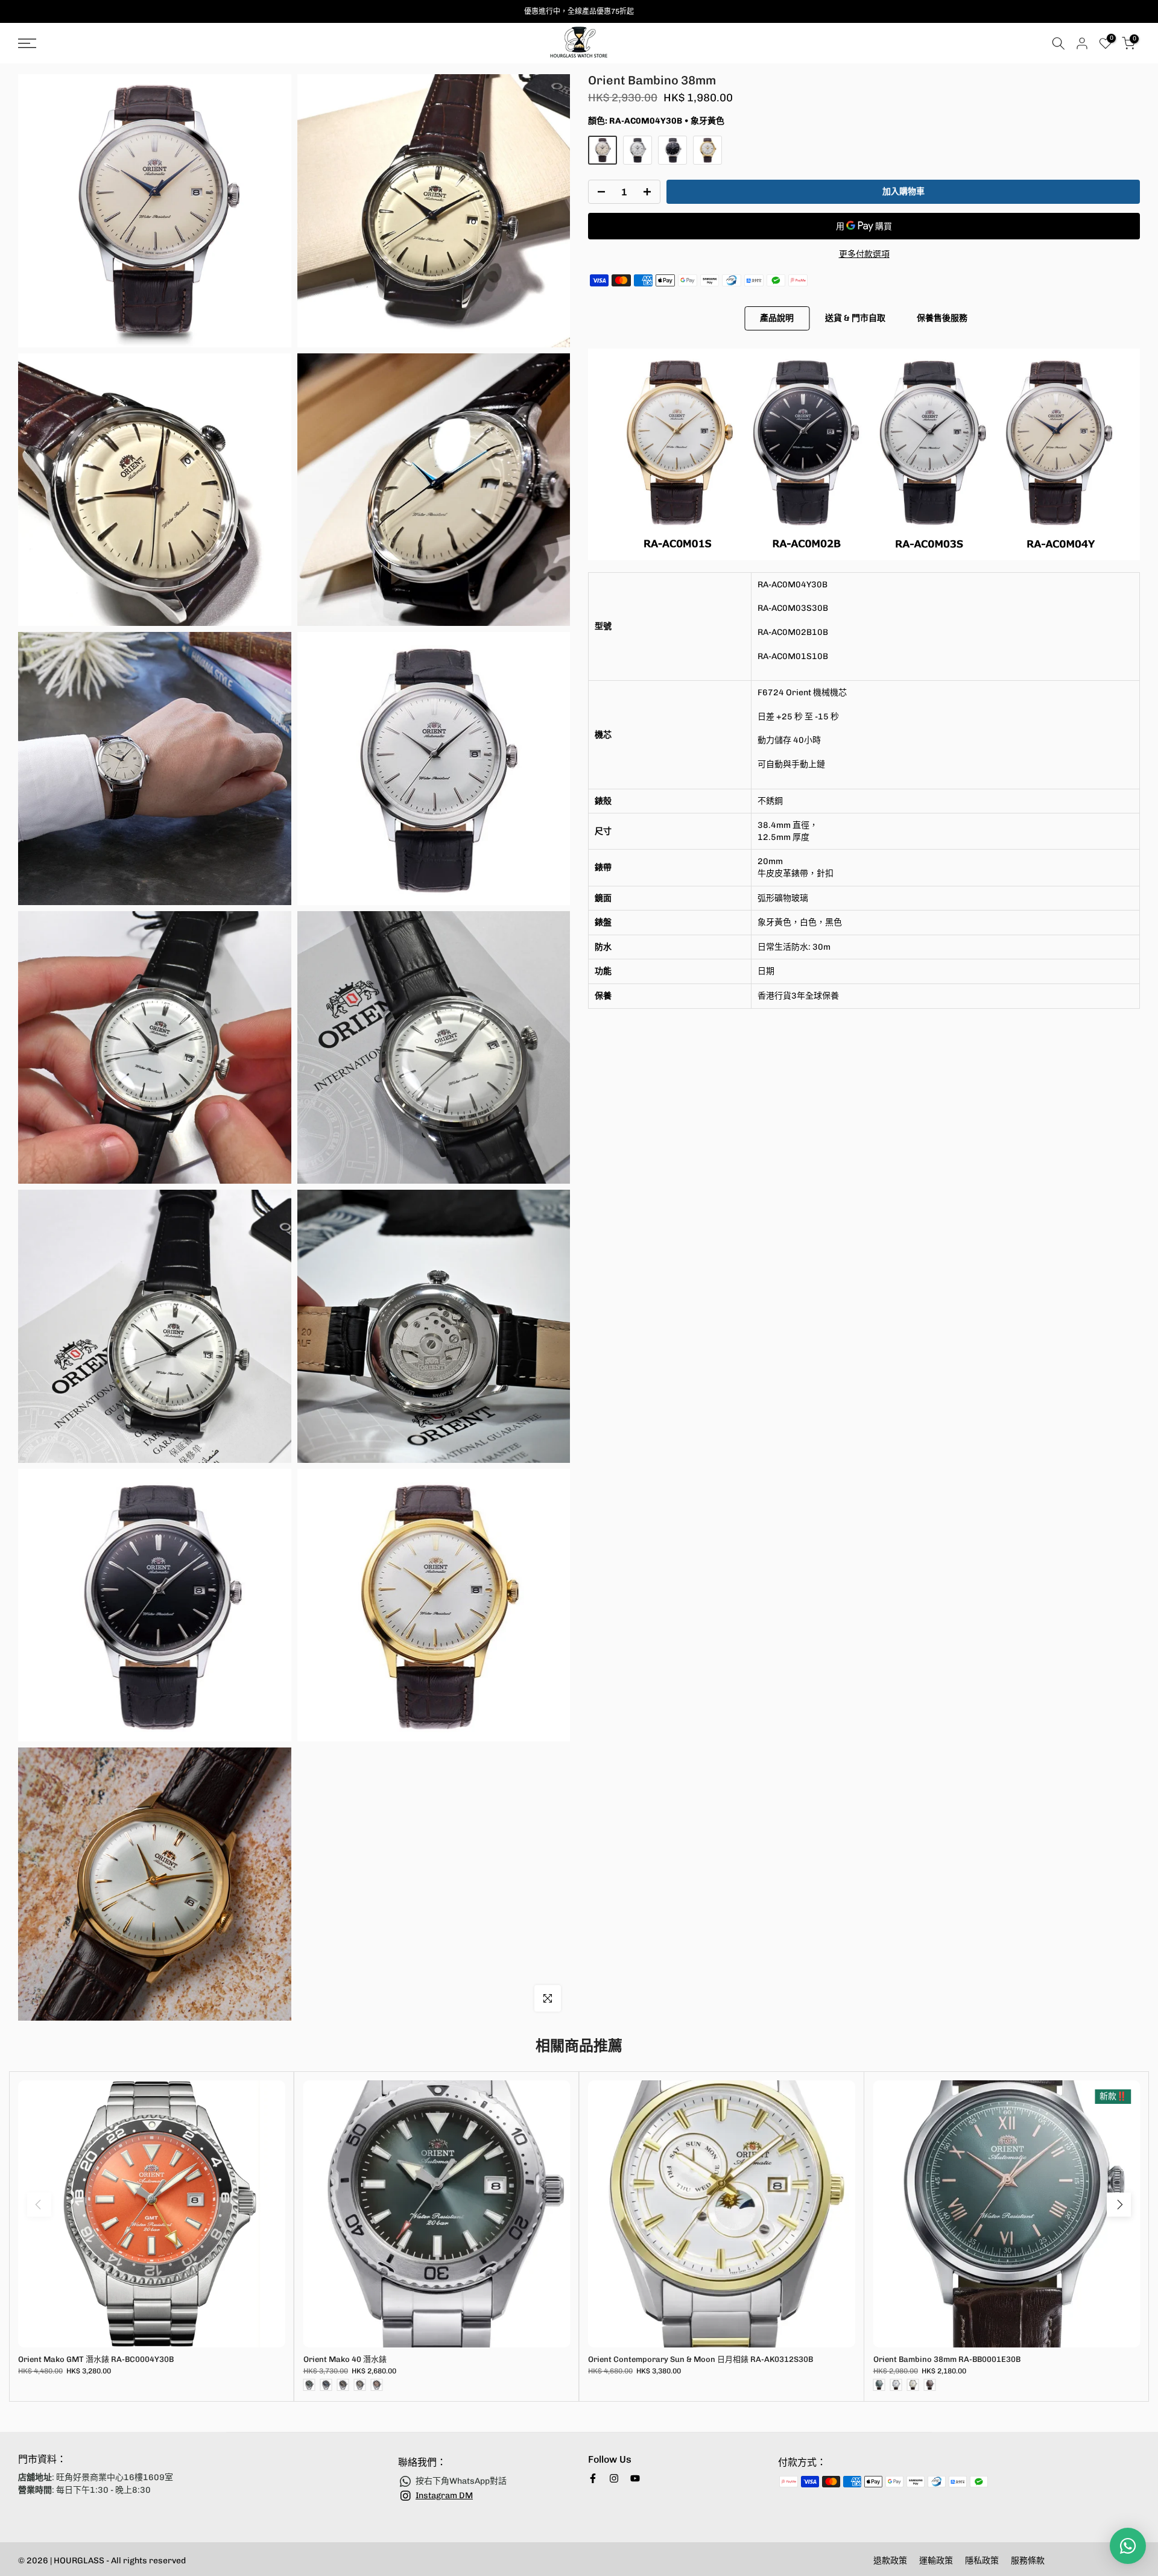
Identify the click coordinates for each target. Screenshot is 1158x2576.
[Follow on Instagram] (614, 2478)
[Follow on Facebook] (593, 2478)
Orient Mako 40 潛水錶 (345, 2359)
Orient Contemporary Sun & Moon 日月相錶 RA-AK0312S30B (701, 2359)
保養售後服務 (942, 317)
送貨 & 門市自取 (855, 317)
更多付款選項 (864, 255)
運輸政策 (936, 2561)
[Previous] (39, 2205)
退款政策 (890, 2561)
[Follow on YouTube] (635, 2478)
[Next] (1119, 2205)
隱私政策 (982, 2561)
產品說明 (777, 317)
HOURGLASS (80, 2561)
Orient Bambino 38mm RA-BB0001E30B (947, 2359)
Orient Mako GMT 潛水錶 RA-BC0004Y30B (96, 2359)
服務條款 (1028, 2561)
